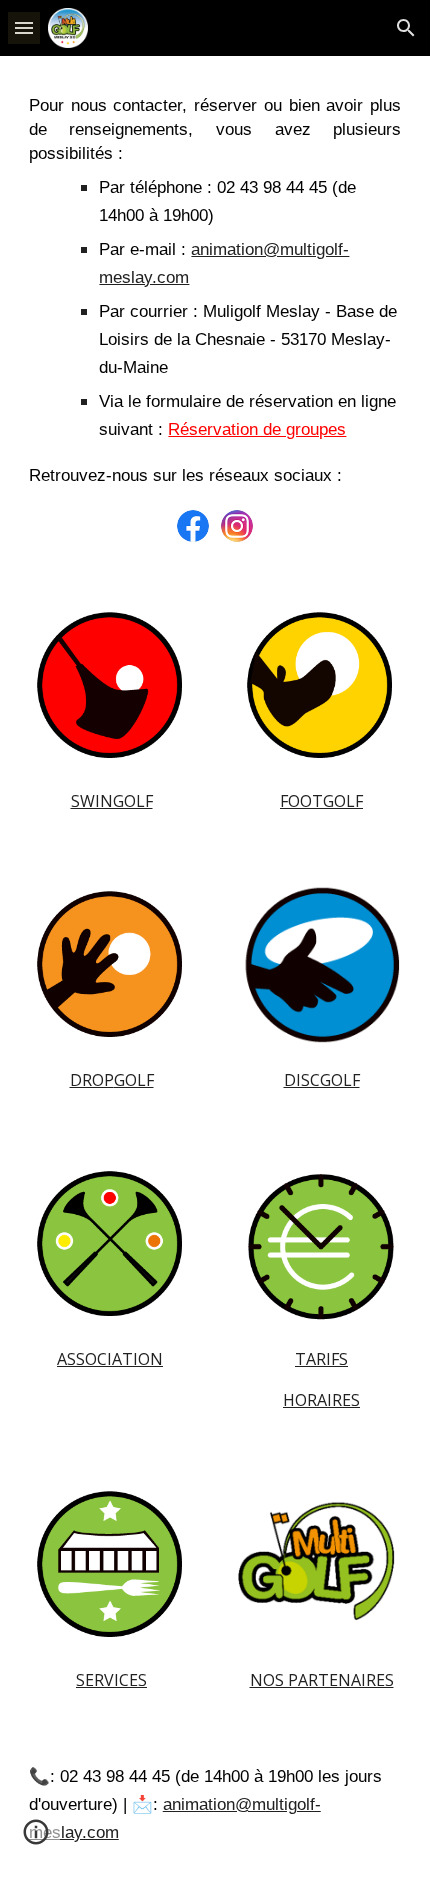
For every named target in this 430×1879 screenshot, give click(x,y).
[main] (215, 292)
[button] (24, 27)
